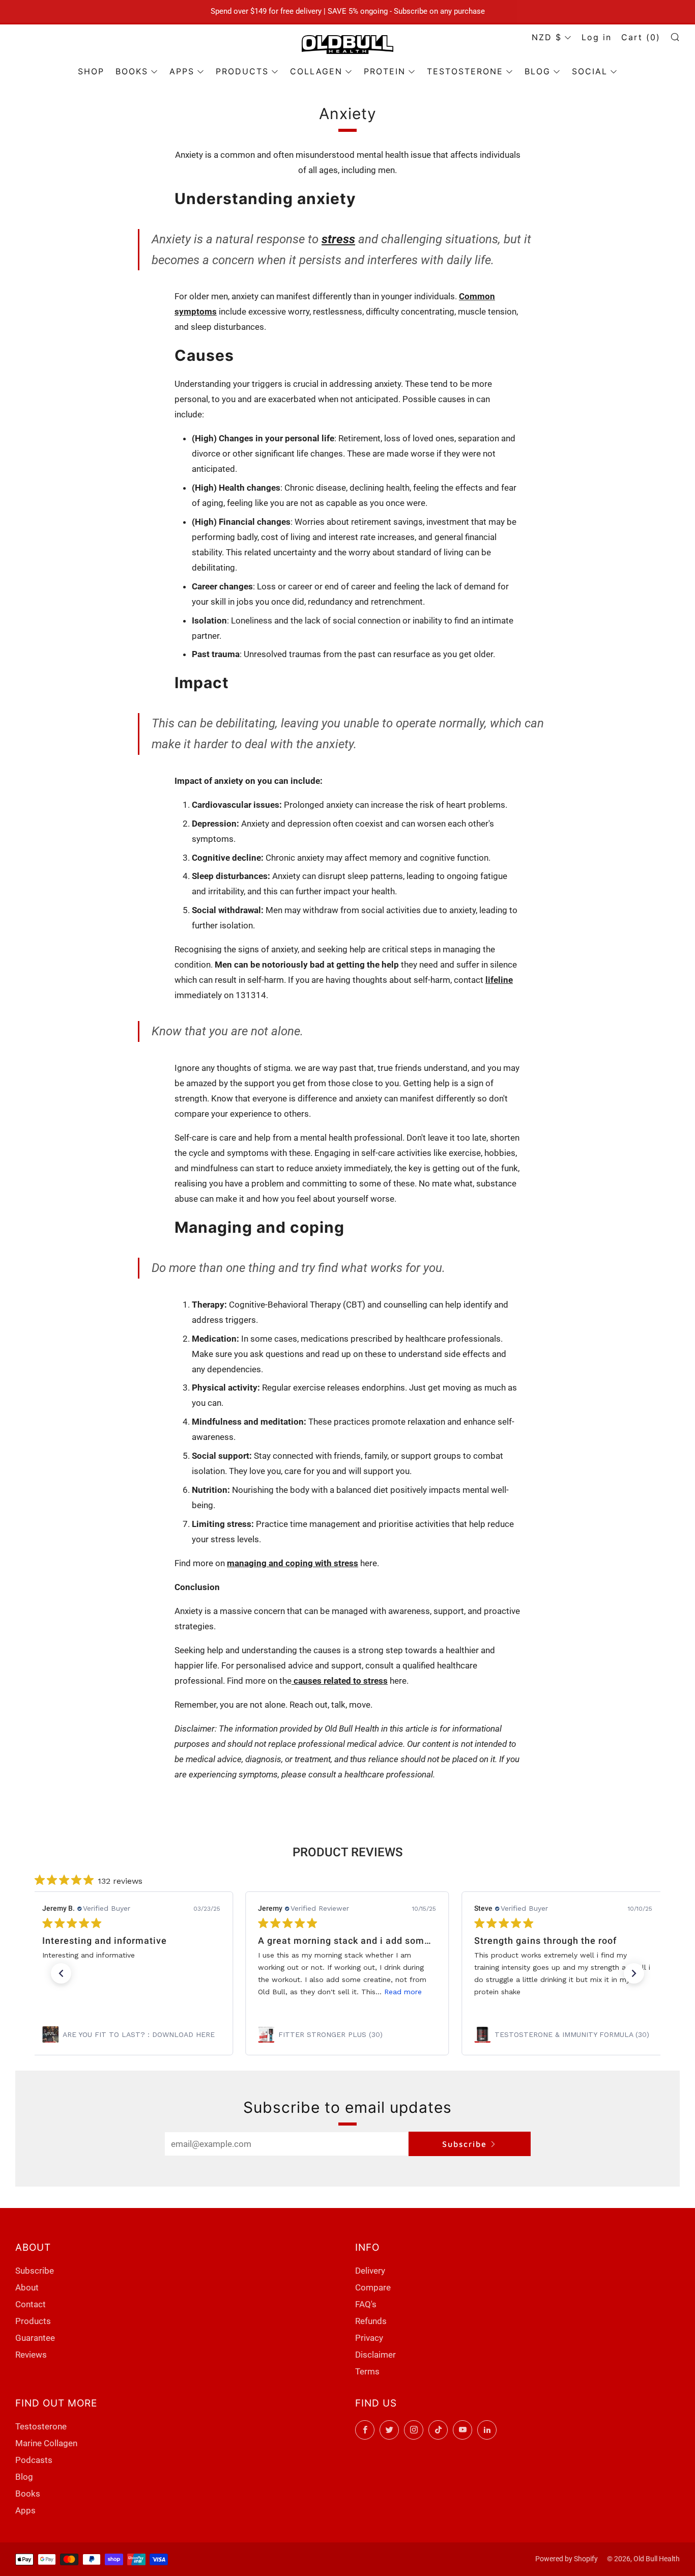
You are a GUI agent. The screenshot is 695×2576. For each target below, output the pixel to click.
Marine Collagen (46, 2443)
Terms (367, 2371)
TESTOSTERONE (465, 71)
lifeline (499, 980)
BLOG (538, 71)
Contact (31, 2304)
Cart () (641, 37)
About (27, 2287)
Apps (25, 2510)
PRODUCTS (242, 71)
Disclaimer (375, 2355)
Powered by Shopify (567, 2559)
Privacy (369, 2338)
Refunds (371, 2321)
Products (33, 2321)
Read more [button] (403, 1992)
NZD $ (547, 37)
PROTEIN (385, 71)
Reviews (31, 2355)
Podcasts (34, 2460)
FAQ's (366, 2304)
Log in (597, 37)
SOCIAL (590, 71)
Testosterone (41, 2426)
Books (28, 2494)
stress (338, 239)
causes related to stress (340, 1681)
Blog (24, 2477)
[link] (131, 2034)
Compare (373, 2287)
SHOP (91, 71)
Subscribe (465, 2144)
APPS (182, 71)
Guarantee (35, 2338)
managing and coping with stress (293, 1563)
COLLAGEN (316, 71)
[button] (61, 1973)
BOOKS (132, 71)
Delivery (370, 2271)
